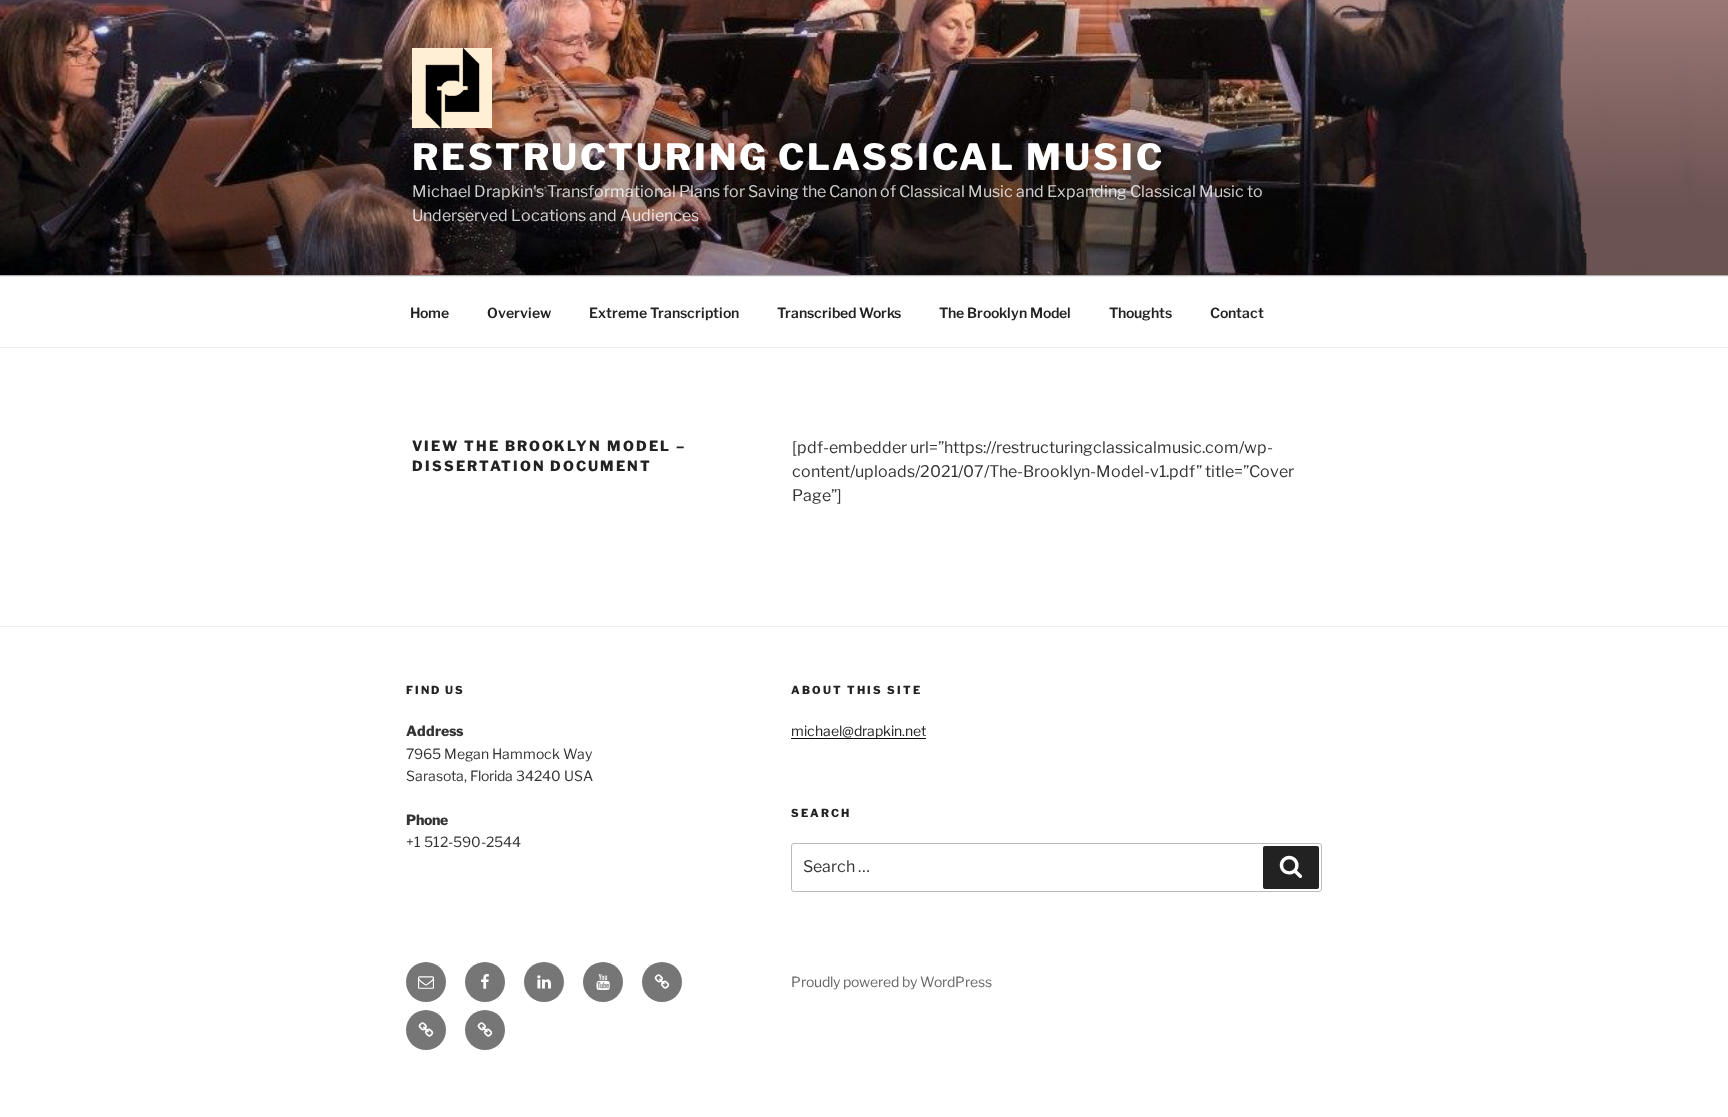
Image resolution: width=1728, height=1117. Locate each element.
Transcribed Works (839, 312)
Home (429, 312)
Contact (1237, 312)
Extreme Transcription (664, 312)
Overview (519, 312)
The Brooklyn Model (1005, 312)
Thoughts (1140, 312)
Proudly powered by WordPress (891, 981)
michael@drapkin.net (858, 730)
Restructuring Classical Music (788, 157)
